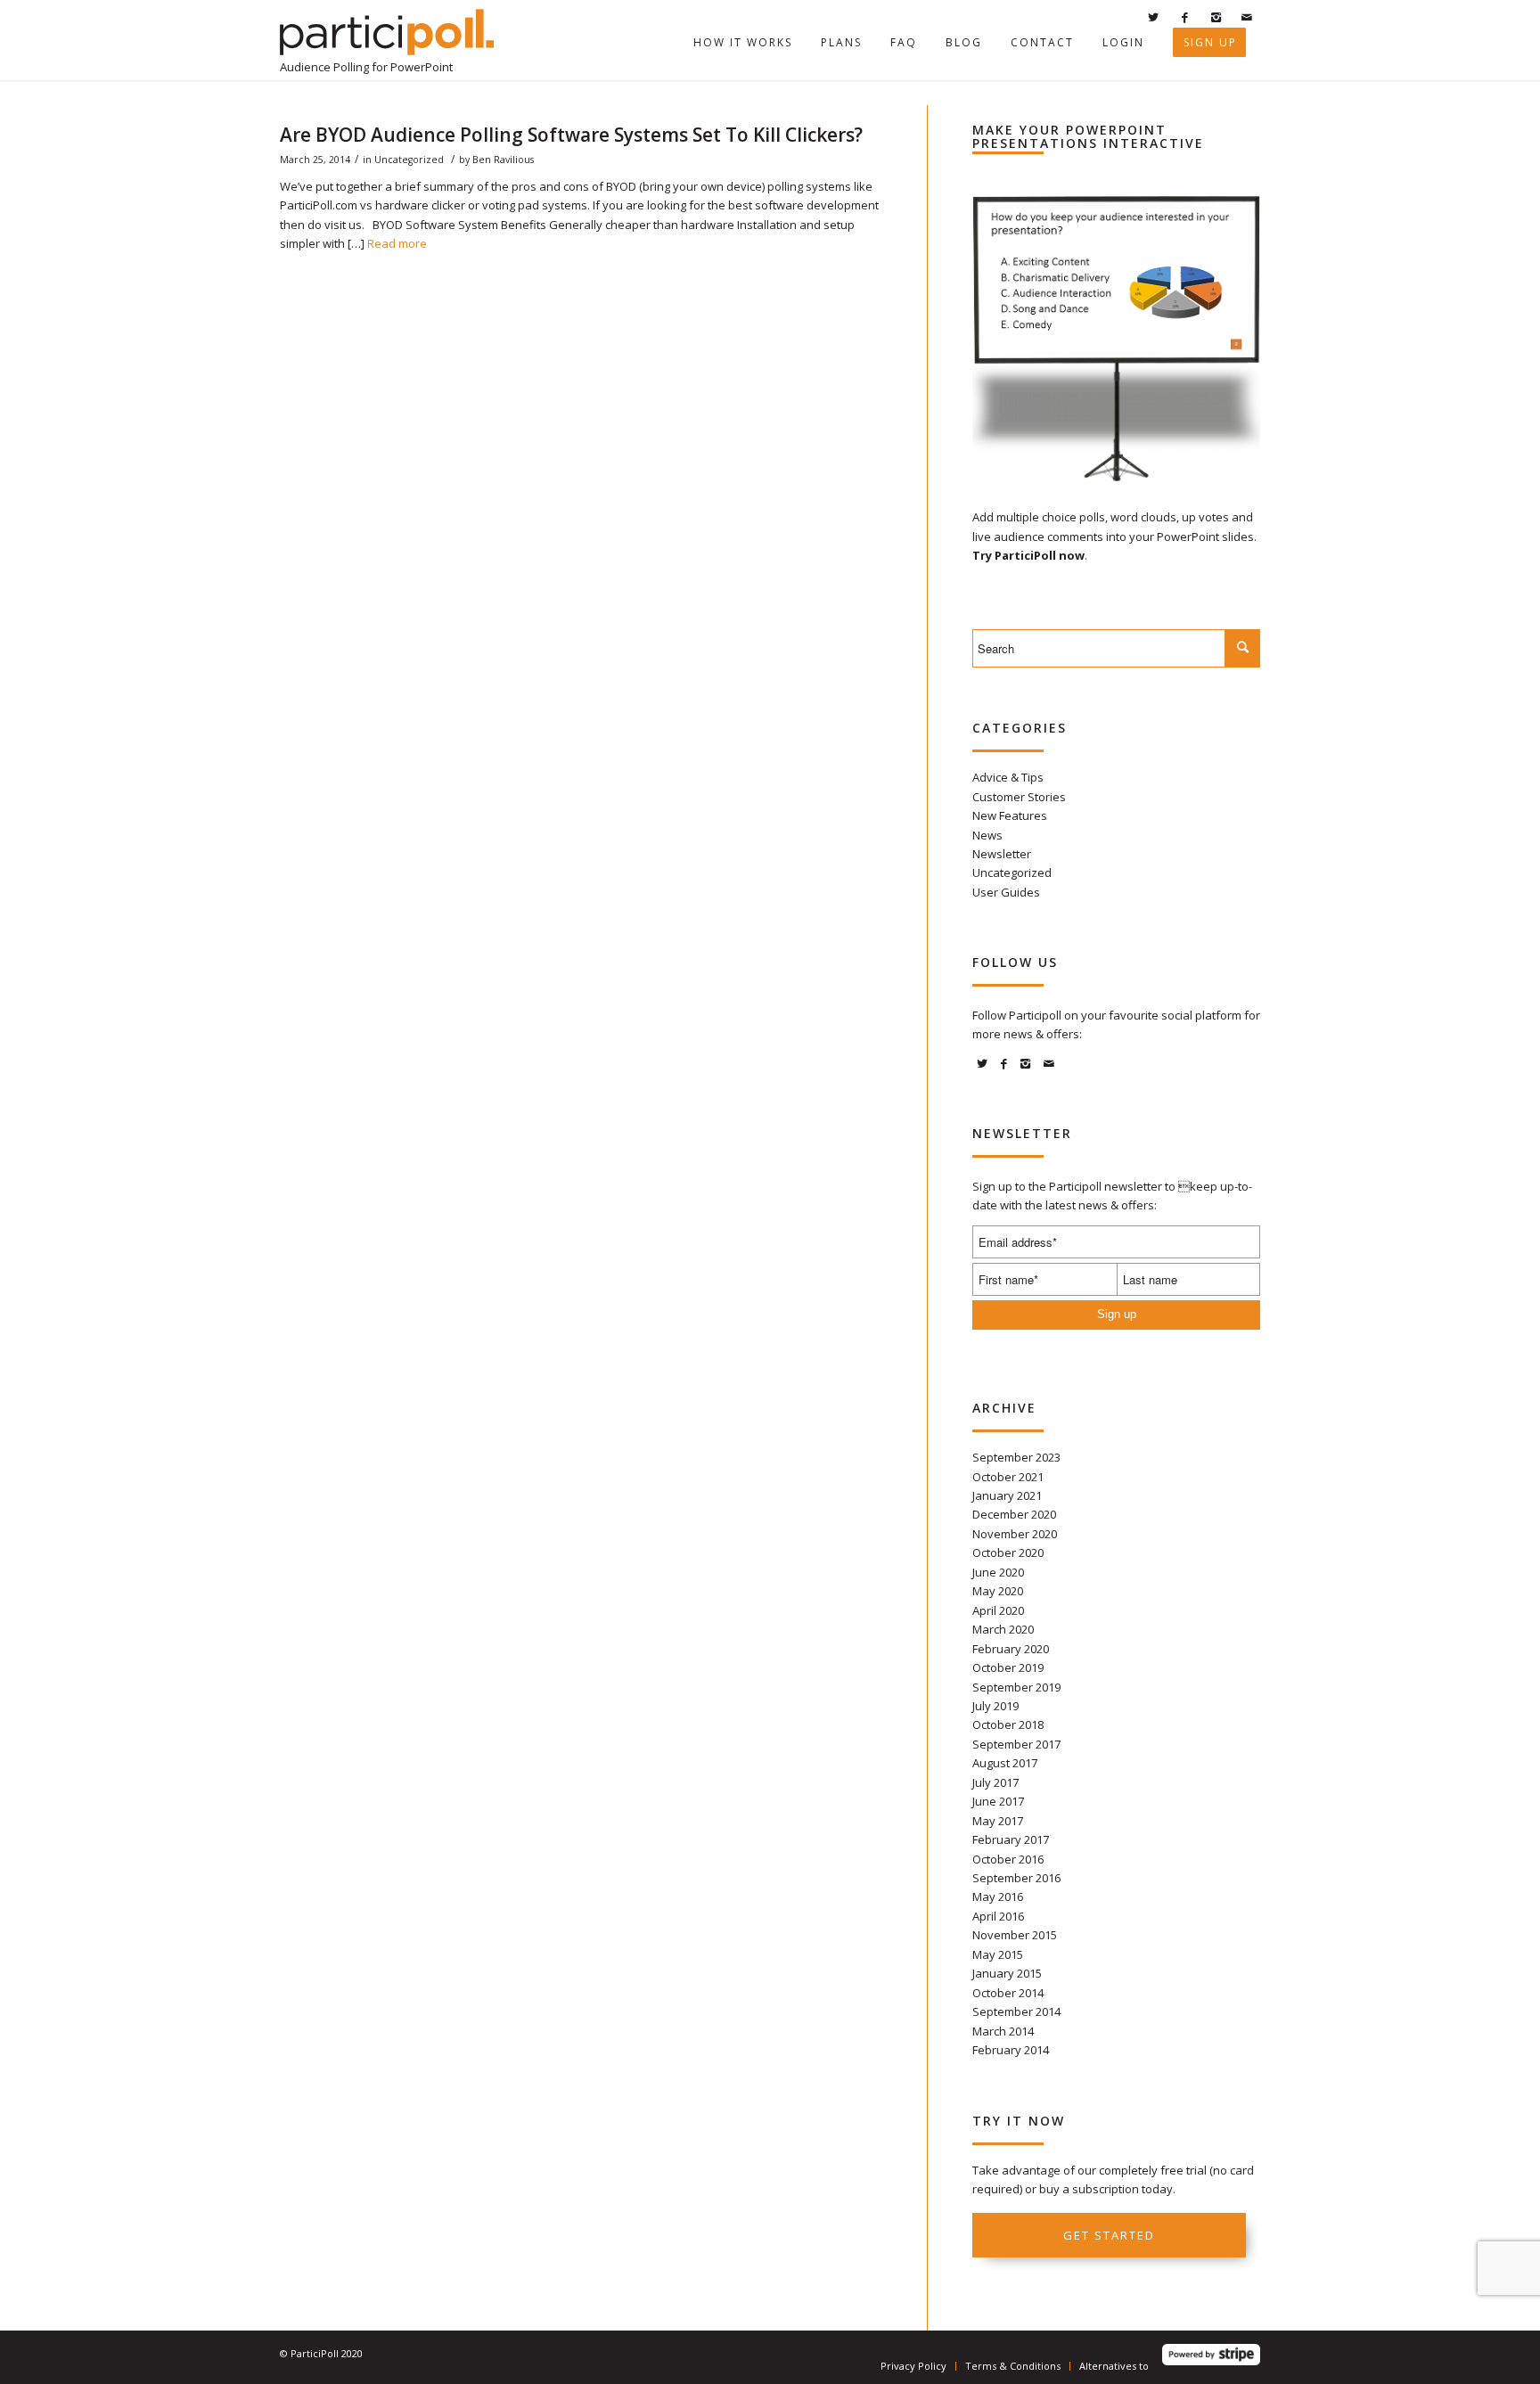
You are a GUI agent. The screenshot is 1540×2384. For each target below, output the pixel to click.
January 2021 (1007, 1495)
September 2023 (1016, 1457)
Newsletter (1002, 854)
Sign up (1117, 1314)
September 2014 (1016, 2011)
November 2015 (1015, 1935)
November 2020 (1015, 1534)
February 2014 (1011, 2050)
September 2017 (1016, 1744)
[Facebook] (1184, 17)
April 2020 (998, 1610)
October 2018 (1008, 1725)
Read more (397, 243)
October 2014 (1008, 1993)
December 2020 (1014, 1514)
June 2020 (998, 1572)
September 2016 (1016, 1878)
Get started (1109, 2235)
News (987, 835)
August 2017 (1005, 1763)
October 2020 (1008, 1552)
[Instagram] (1216, 17)
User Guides (1006, 892)
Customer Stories (1019, 797)
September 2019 (1016, 1687)
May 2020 (998, 1591)
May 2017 (998, 1821)
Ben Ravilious (503, 160)
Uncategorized (409, 160)
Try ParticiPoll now (1028, 555)
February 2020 (1011, 1649)
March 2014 (1003, 2031)
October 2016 (1008, 1859)
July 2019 (995, 1706)
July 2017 (995, 1782)
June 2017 (998, 1801)
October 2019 (1008, 1667)
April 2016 (998, 1916)
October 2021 (1008, 1477)
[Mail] (1247, 17)
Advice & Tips (1008, 777)
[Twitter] (1153, 17)
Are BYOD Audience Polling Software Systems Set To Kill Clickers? (571, 135)
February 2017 (1011, 1839)
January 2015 (1007, 1973)
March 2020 (1003, 1629)
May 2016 (998, 1897)
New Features (1010, 815)
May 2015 (998, 1954)
